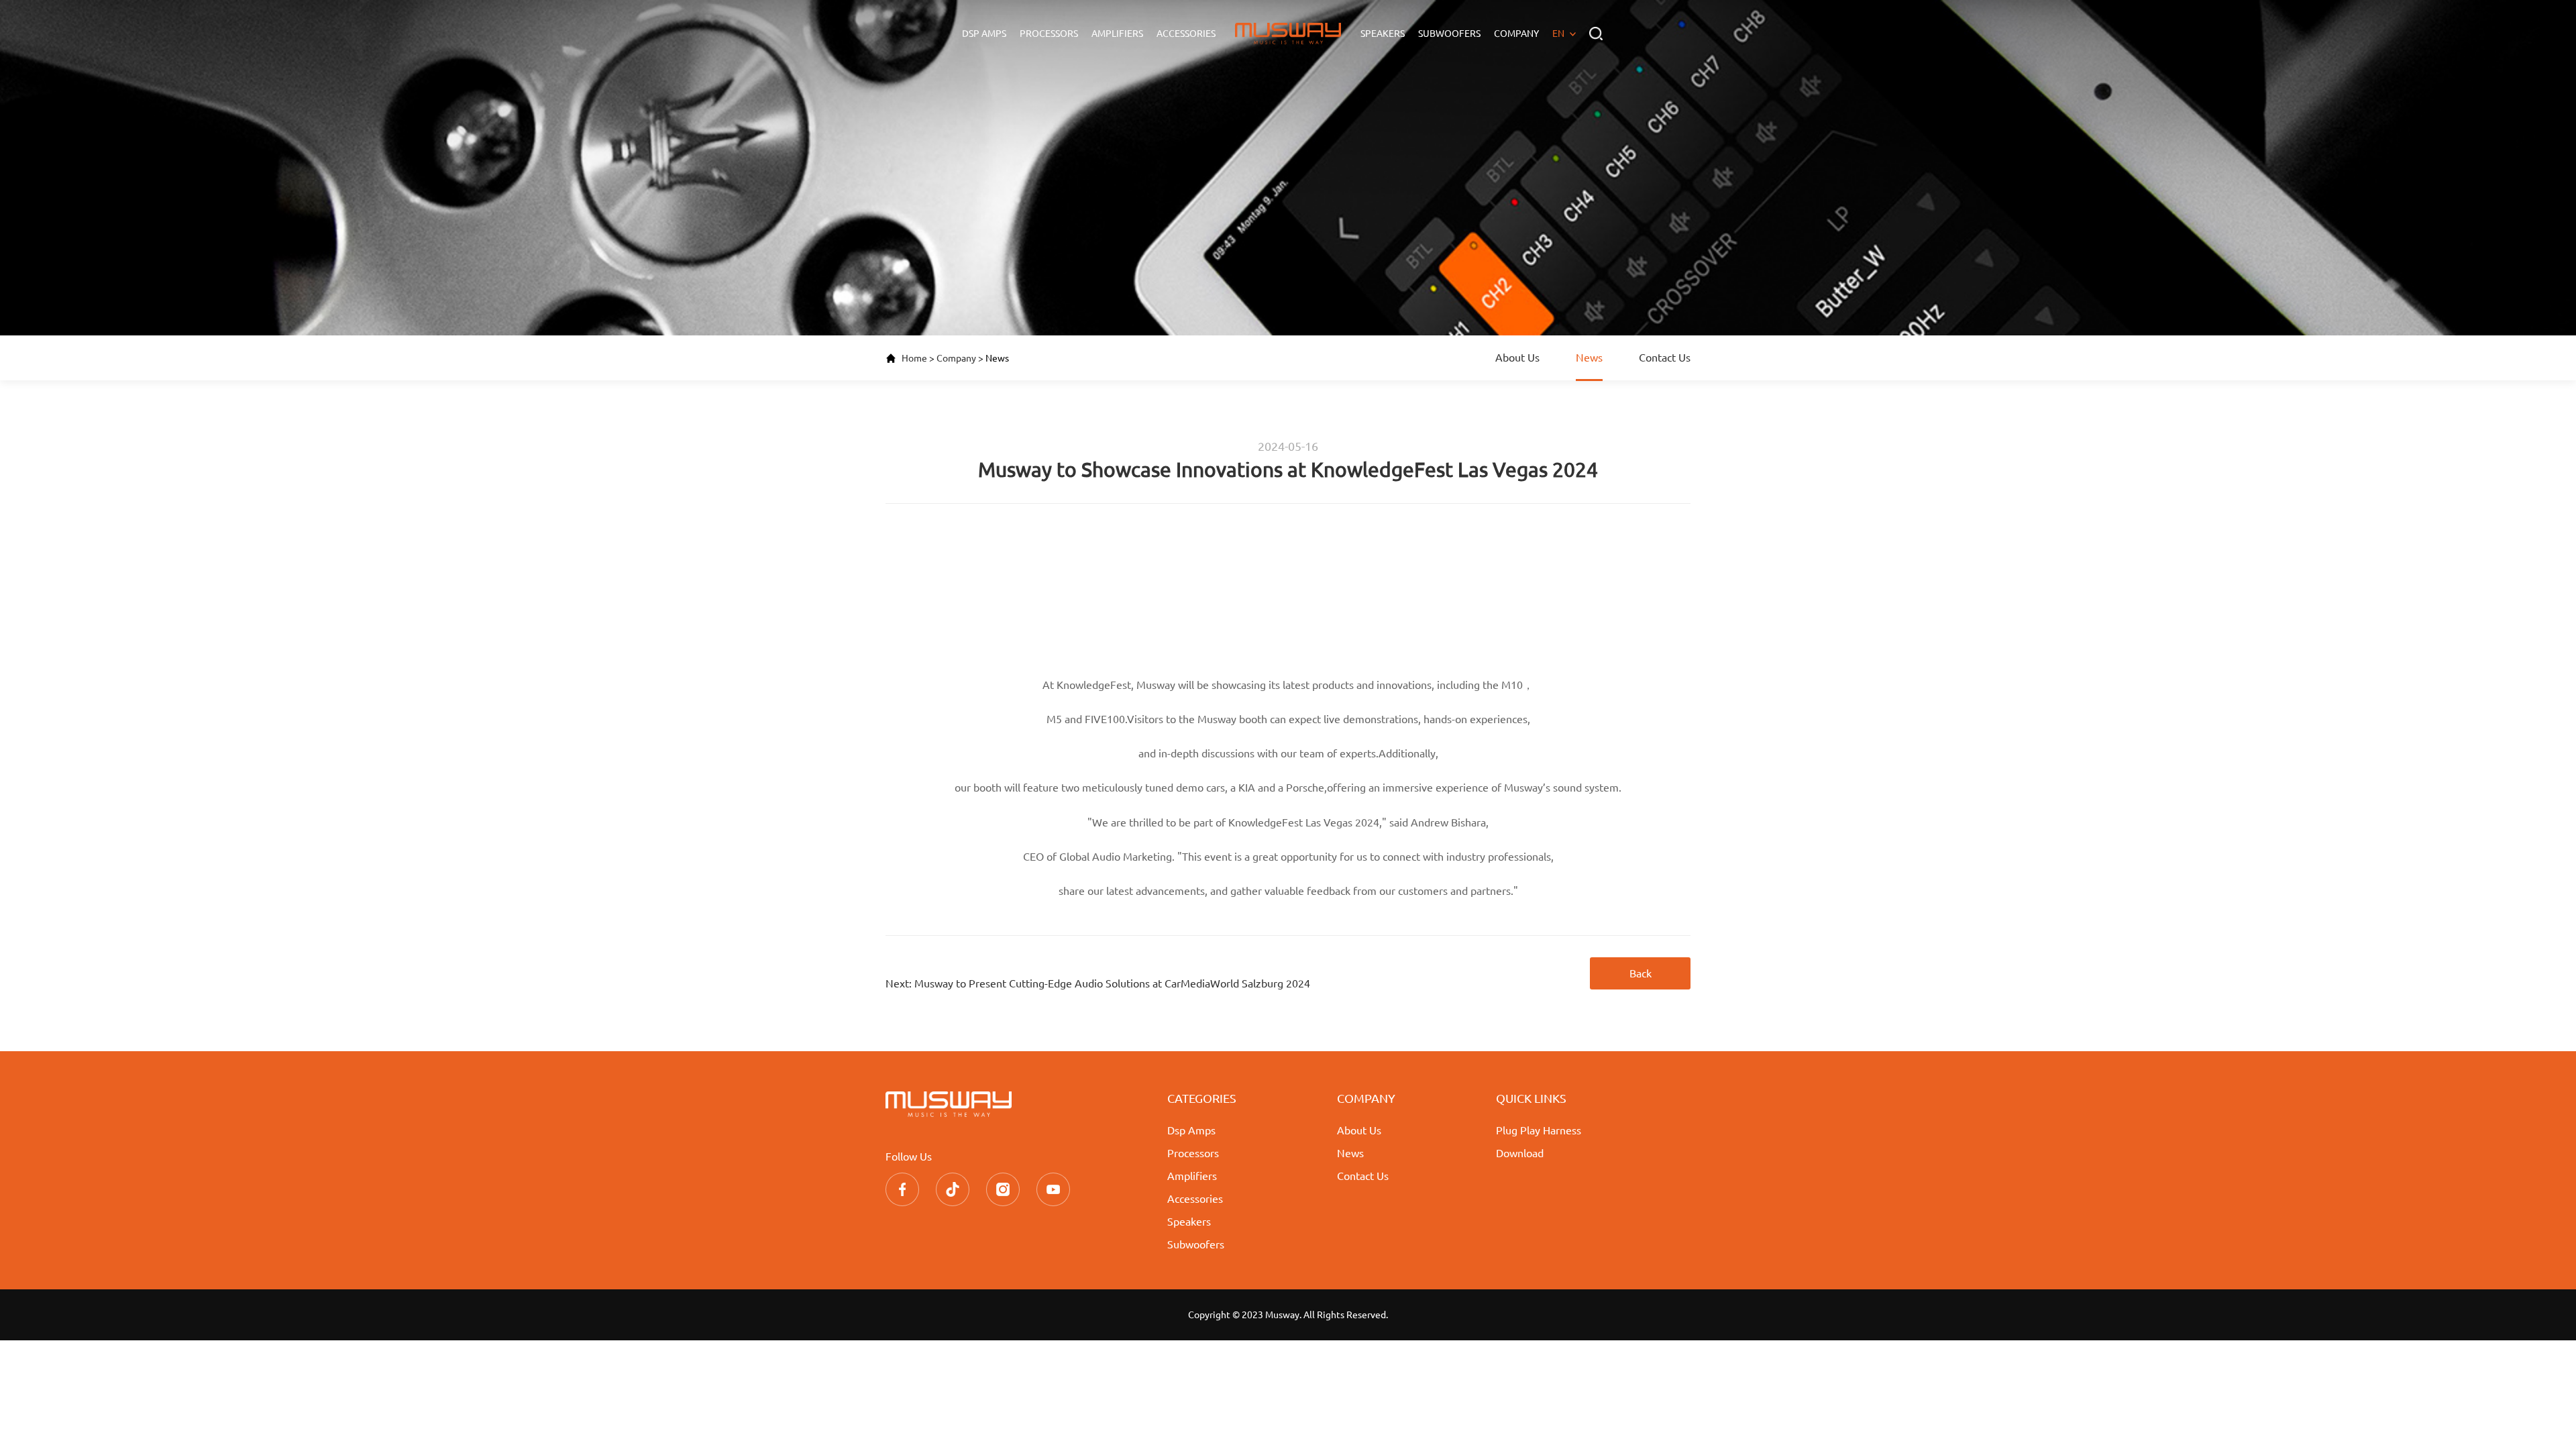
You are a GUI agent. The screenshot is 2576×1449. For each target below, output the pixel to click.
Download (1520, 1153)
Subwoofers (1449, 34)
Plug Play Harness (1539, 1130)
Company (1516, 34)
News (1589, 358)
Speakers (1383, 34)
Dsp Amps (984, 34)
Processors (1049, 34)
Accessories (1186, 34)
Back (1641, 973)
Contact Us (1665, 358)
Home (914, 358)
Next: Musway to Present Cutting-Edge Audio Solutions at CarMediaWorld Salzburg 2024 (1098, 983)
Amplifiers (1117, 34)
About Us (1517, 358)
